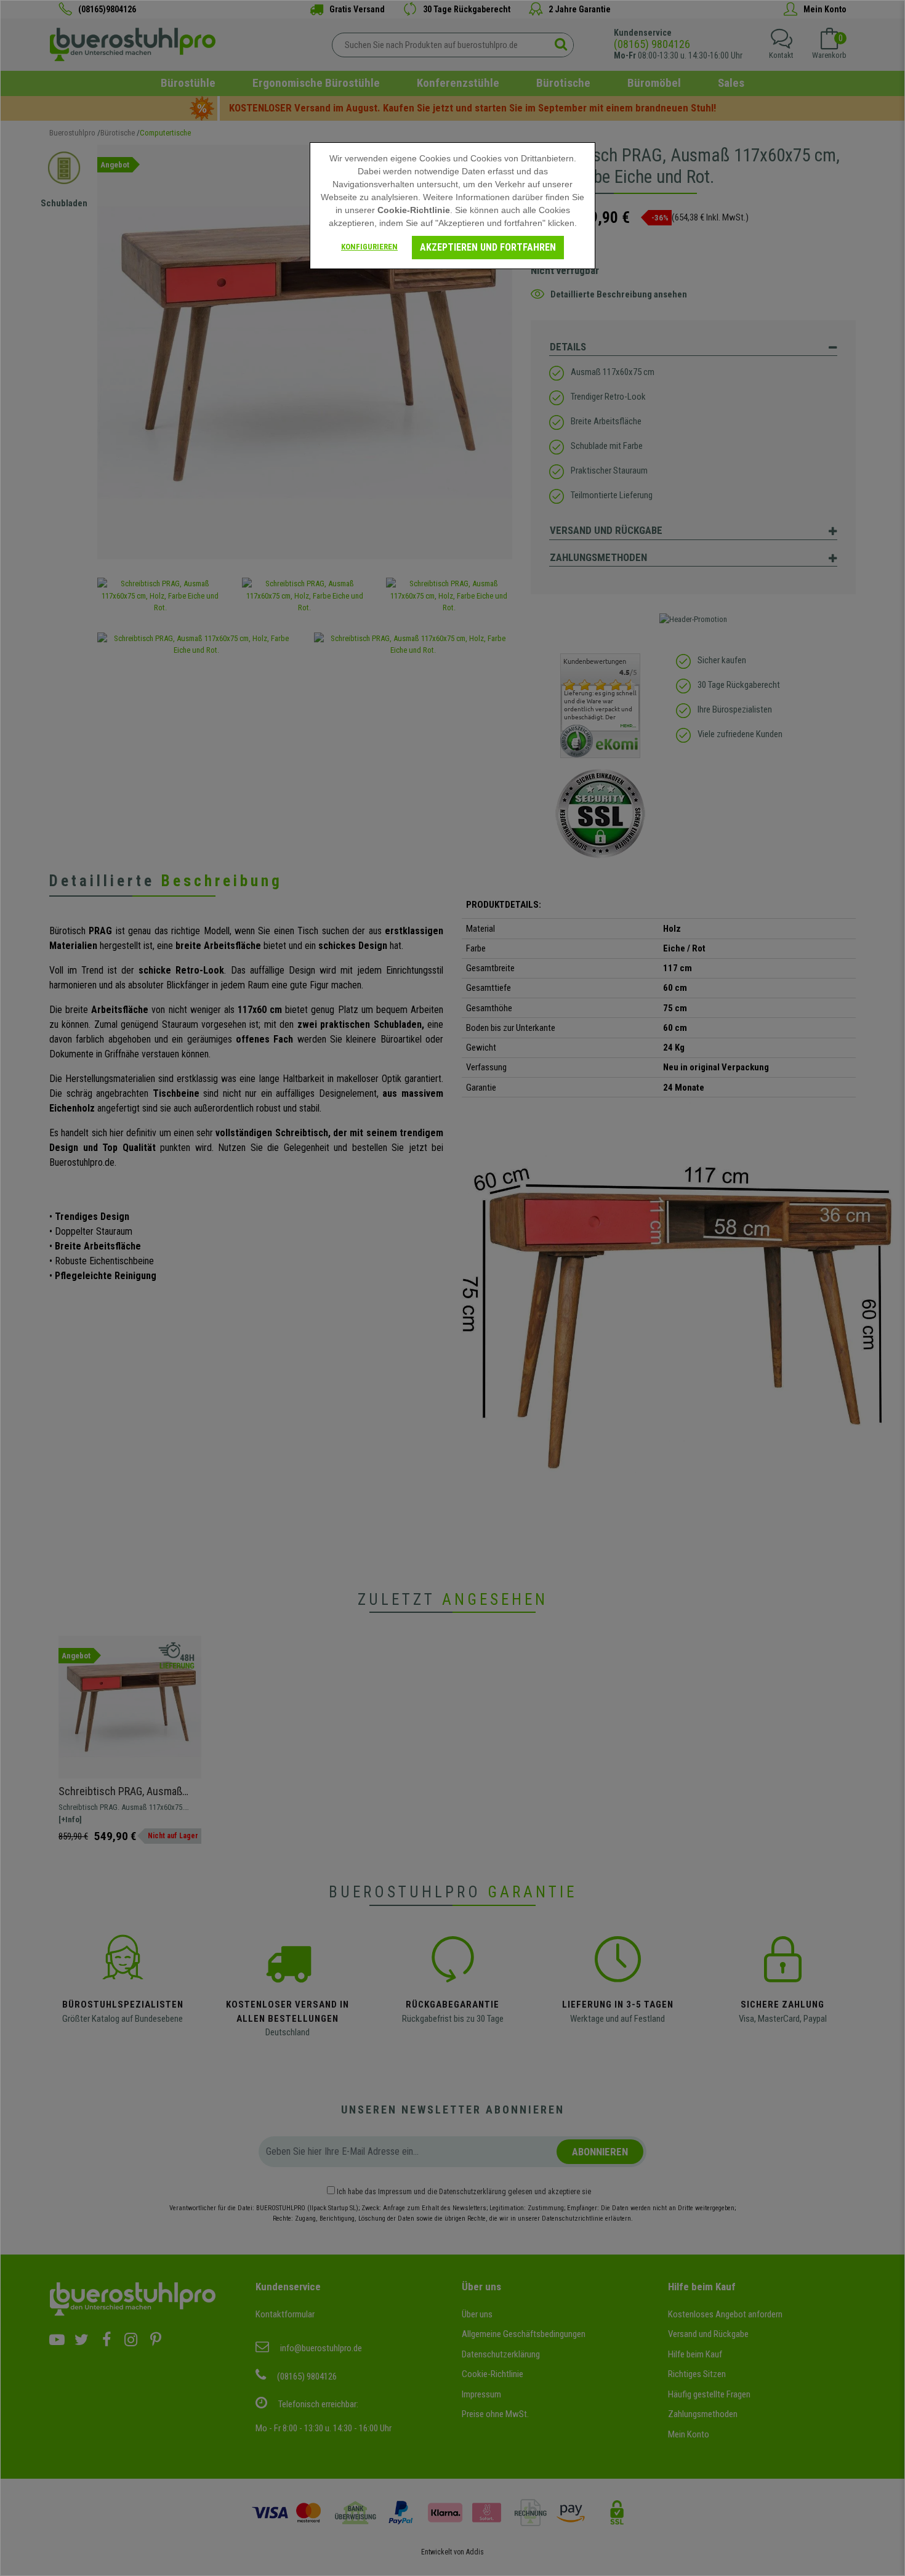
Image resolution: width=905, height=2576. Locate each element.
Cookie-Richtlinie (414, 210)
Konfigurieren (369, 247)
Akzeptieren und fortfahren (488, 247)
